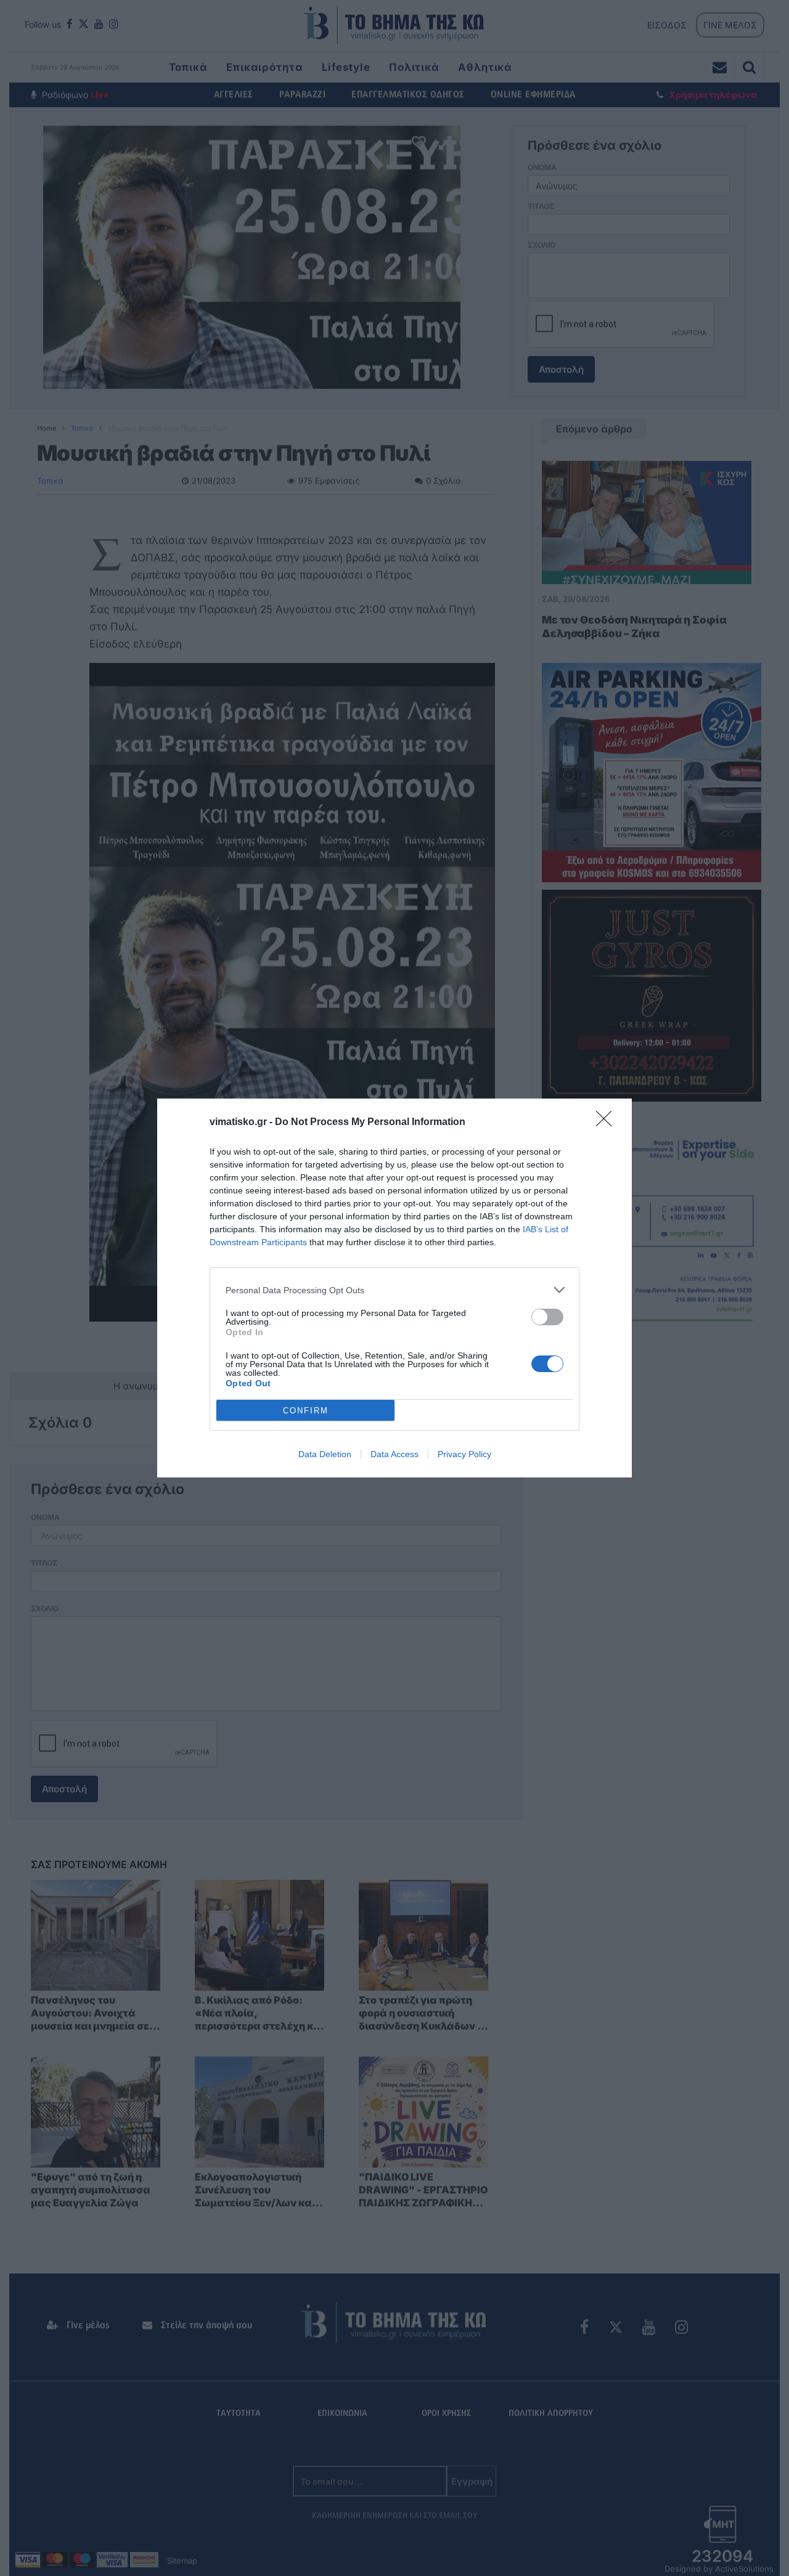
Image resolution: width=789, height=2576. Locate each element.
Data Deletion (325, 1454)
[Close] (608, 1123)
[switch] (547, 1317)
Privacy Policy (464, 1454)
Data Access (394, 1454)
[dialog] (394, 1288)
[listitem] (394, 1290)
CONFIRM (306, 1411)
